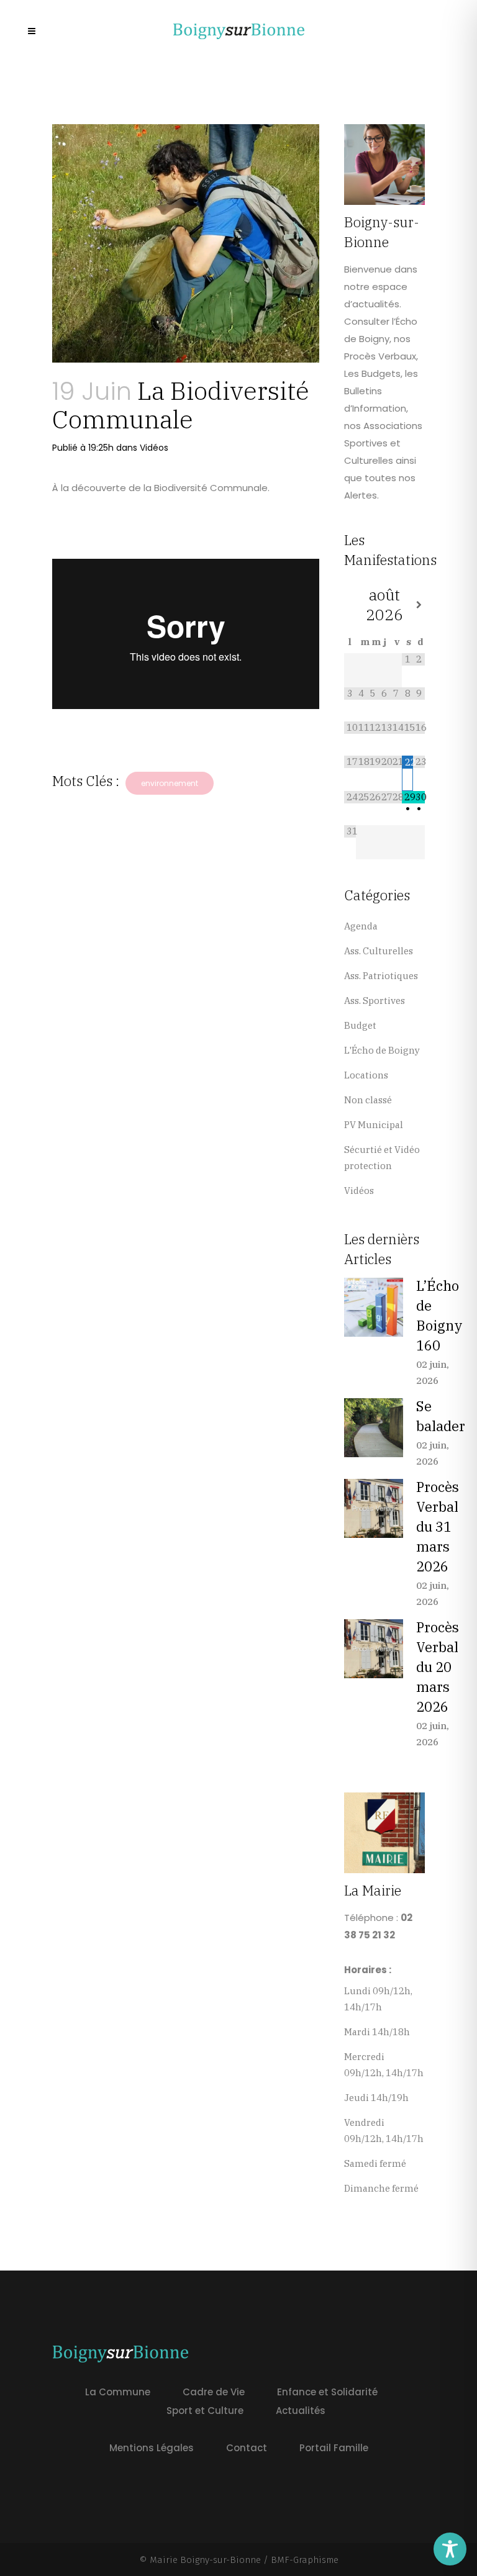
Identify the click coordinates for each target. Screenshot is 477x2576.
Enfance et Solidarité (327, 2392)
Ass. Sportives (375, 1001)
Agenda (361, 926)
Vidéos (154, 448)
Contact (247, 2448)
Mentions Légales (152, 2448)
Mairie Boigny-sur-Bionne (205, 2560)
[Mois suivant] (419, 605)
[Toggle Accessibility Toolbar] (450, 2549)
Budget (360, 1025)
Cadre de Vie (214, 2392)
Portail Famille (334, 2448)
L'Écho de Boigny (382, 1050)
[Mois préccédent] (350, 605)
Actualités (301, 2411)
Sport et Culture (205, 2411)
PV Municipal (374, 1125)
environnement (170, 783)
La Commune (118, 2392)
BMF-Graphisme (305, 2560)
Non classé (368, 1100)
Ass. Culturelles (379, 951)
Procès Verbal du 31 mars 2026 (438, 1526)
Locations (366, 1075)
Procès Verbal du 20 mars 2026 (438, 1667)
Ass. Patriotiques (381, 976)
